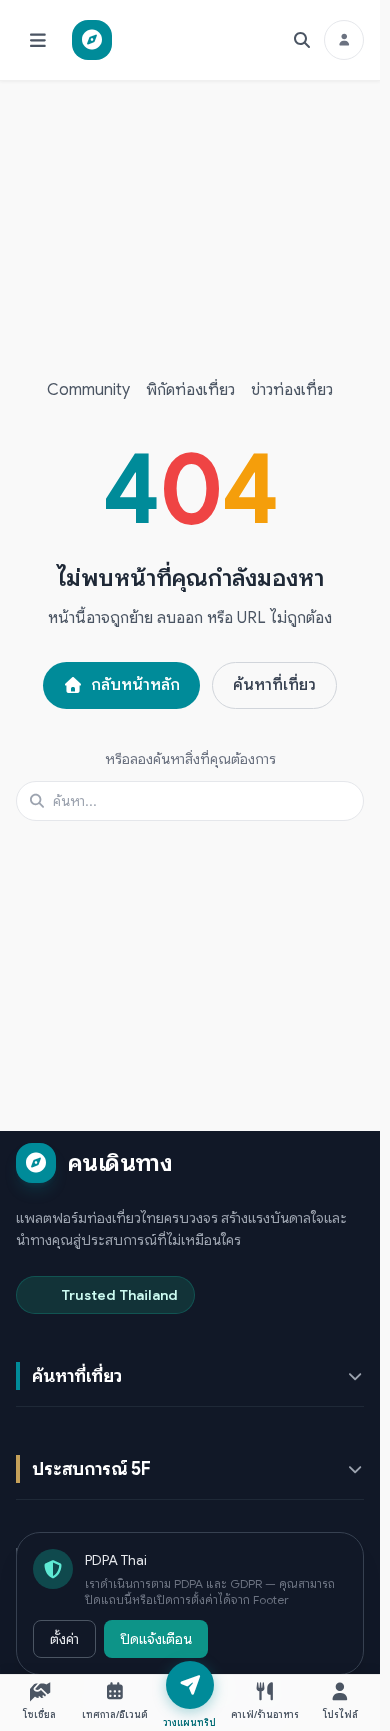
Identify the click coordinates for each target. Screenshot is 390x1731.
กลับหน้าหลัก (135, 685)
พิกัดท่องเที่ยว (190, 390)
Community (88, 390)
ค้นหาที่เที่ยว (274, 685)
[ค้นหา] (302, 40)
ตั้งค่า (64, 1639)
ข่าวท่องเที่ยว (292, 390)
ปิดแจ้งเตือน (156, 1639)
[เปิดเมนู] (38, 40)
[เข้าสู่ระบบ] (344, 40)
